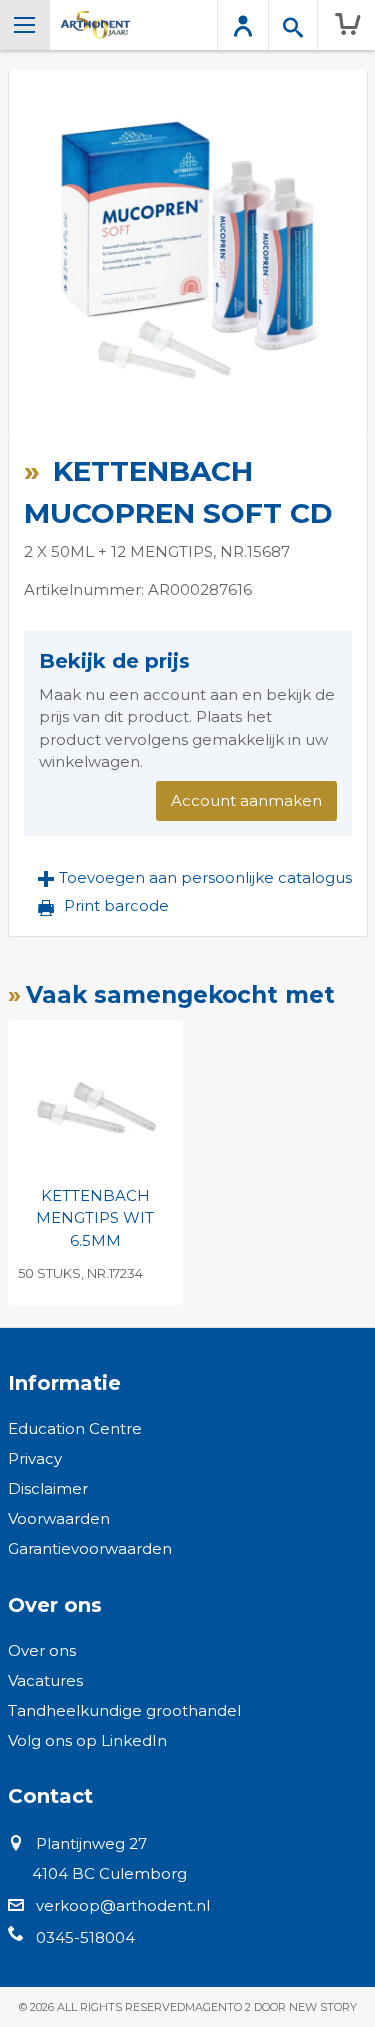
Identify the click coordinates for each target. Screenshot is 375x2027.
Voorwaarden (59, 1518)
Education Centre (75, 1428)
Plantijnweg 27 (91, 1843)
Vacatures (45, 1680)
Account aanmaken (246, 800)
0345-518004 (85, 1937)
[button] (195, 878)
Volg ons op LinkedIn (87, 1740)
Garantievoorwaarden (90, 1548)
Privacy (35, 1458)
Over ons (42, 1650)
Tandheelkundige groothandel (124, 1710)
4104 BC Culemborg (109, 1873)
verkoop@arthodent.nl (123, 1905)
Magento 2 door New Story (271, 2007)
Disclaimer (48, 1488)
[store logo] (95, 25)
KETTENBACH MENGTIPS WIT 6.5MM (95, 1218)
